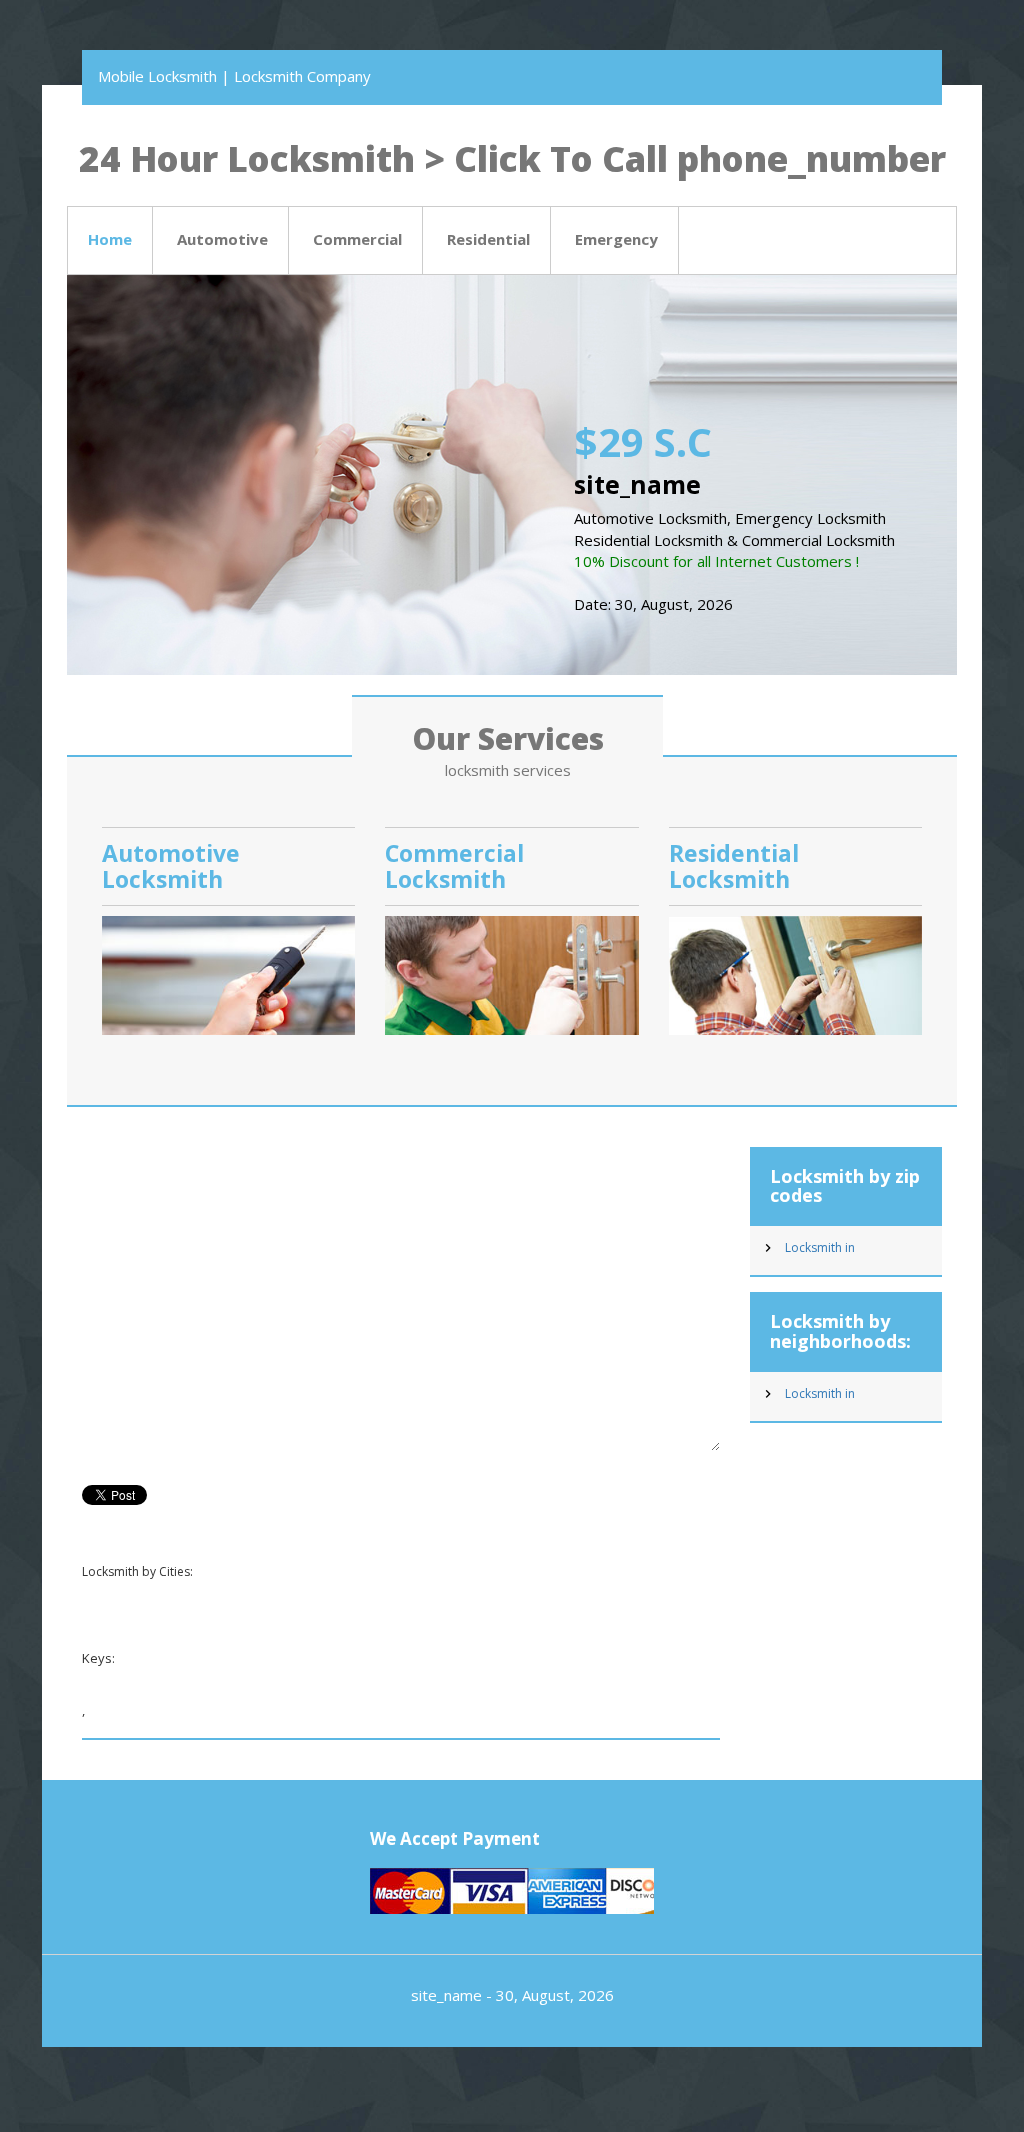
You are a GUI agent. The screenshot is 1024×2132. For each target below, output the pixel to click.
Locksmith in (820, 1247)
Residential (488, 239)
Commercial (357, 239)
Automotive (222, 239)
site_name (446, 1995)
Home (110, 239)
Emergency (616, 239)
